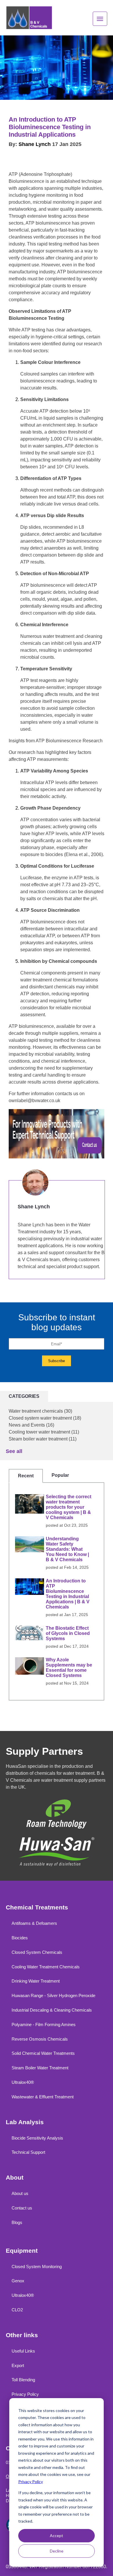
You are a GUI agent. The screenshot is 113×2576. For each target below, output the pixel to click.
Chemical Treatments (37, 1907)
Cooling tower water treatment (44, 1432)
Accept (57, 2536)
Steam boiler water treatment (43, 1439)
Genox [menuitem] (18, 2281)
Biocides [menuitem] (20, 1938)
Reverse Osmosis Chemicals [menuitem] (40, 2039)
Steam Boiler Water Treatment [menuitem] (40, 2068)
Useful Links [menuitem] (23, 2351)
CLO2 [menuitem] (17, 2310)
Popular (60, 1475)
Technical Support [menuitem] (28, 2152)
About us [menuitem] (20, 2193)
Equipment (22, 2251)
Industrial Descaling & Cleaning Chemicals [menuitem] (52, 2010)
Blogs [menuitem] (17, 2222)
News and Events (31, 1425)
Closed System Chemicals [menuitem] (37, 1952)
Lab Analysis (25, 2122)
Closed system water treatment (45, 1418)
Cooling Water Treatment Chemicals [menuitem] (46, 1967)
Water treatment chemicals (40, 1411)
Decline (57, 2551)
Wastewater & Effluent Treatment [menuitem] (43, 2097)
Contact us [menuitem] (22, 2208)
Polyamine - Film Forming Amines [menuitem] (44, 2024)
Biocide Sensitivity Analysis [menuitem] (37, 2138)
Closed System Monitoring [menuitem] (37, 2267)
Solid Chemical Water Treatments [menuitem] (43, 2053)
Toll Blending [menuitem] (23, 2380)
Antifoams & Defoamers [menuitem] (34, 1923)
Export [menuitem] (18, 2365)
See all (14, 1451)
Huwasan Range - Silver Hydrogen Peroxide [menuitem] (53, 1995)
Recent (26, 1476)
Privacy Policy (31, 2482)
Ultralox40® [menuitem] (23, 2082)
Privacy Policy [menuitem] (25, 2394)
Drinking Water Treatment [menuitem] (36, 1981)
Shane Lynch (35, 144)
